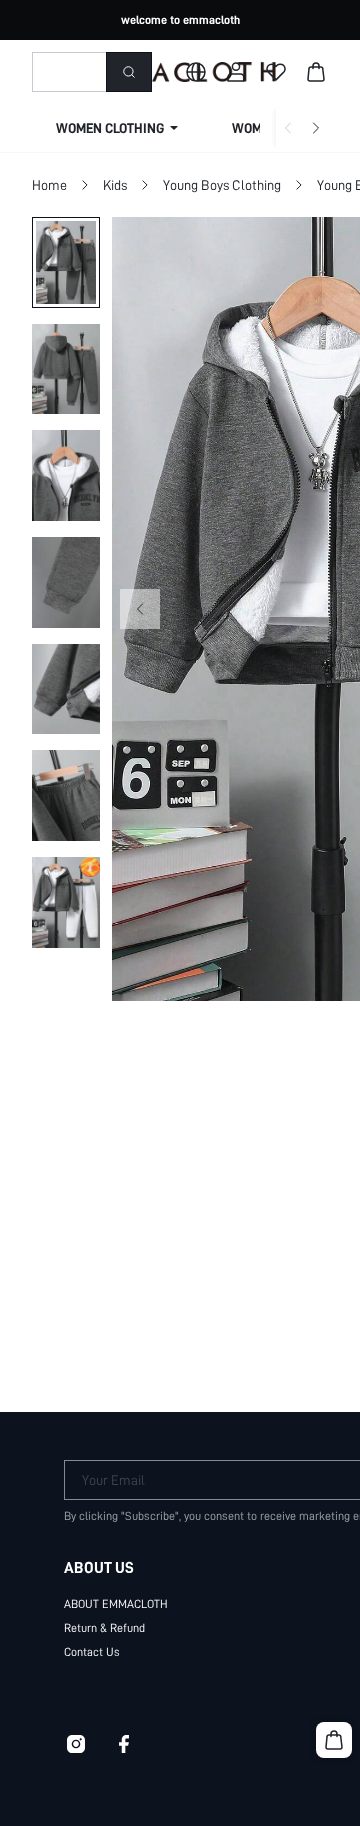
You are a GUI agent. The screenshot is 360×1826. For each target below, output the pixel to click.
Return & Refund (104, 1628)
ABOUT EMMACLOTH (116, 1604)
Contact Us (92, 1652)
